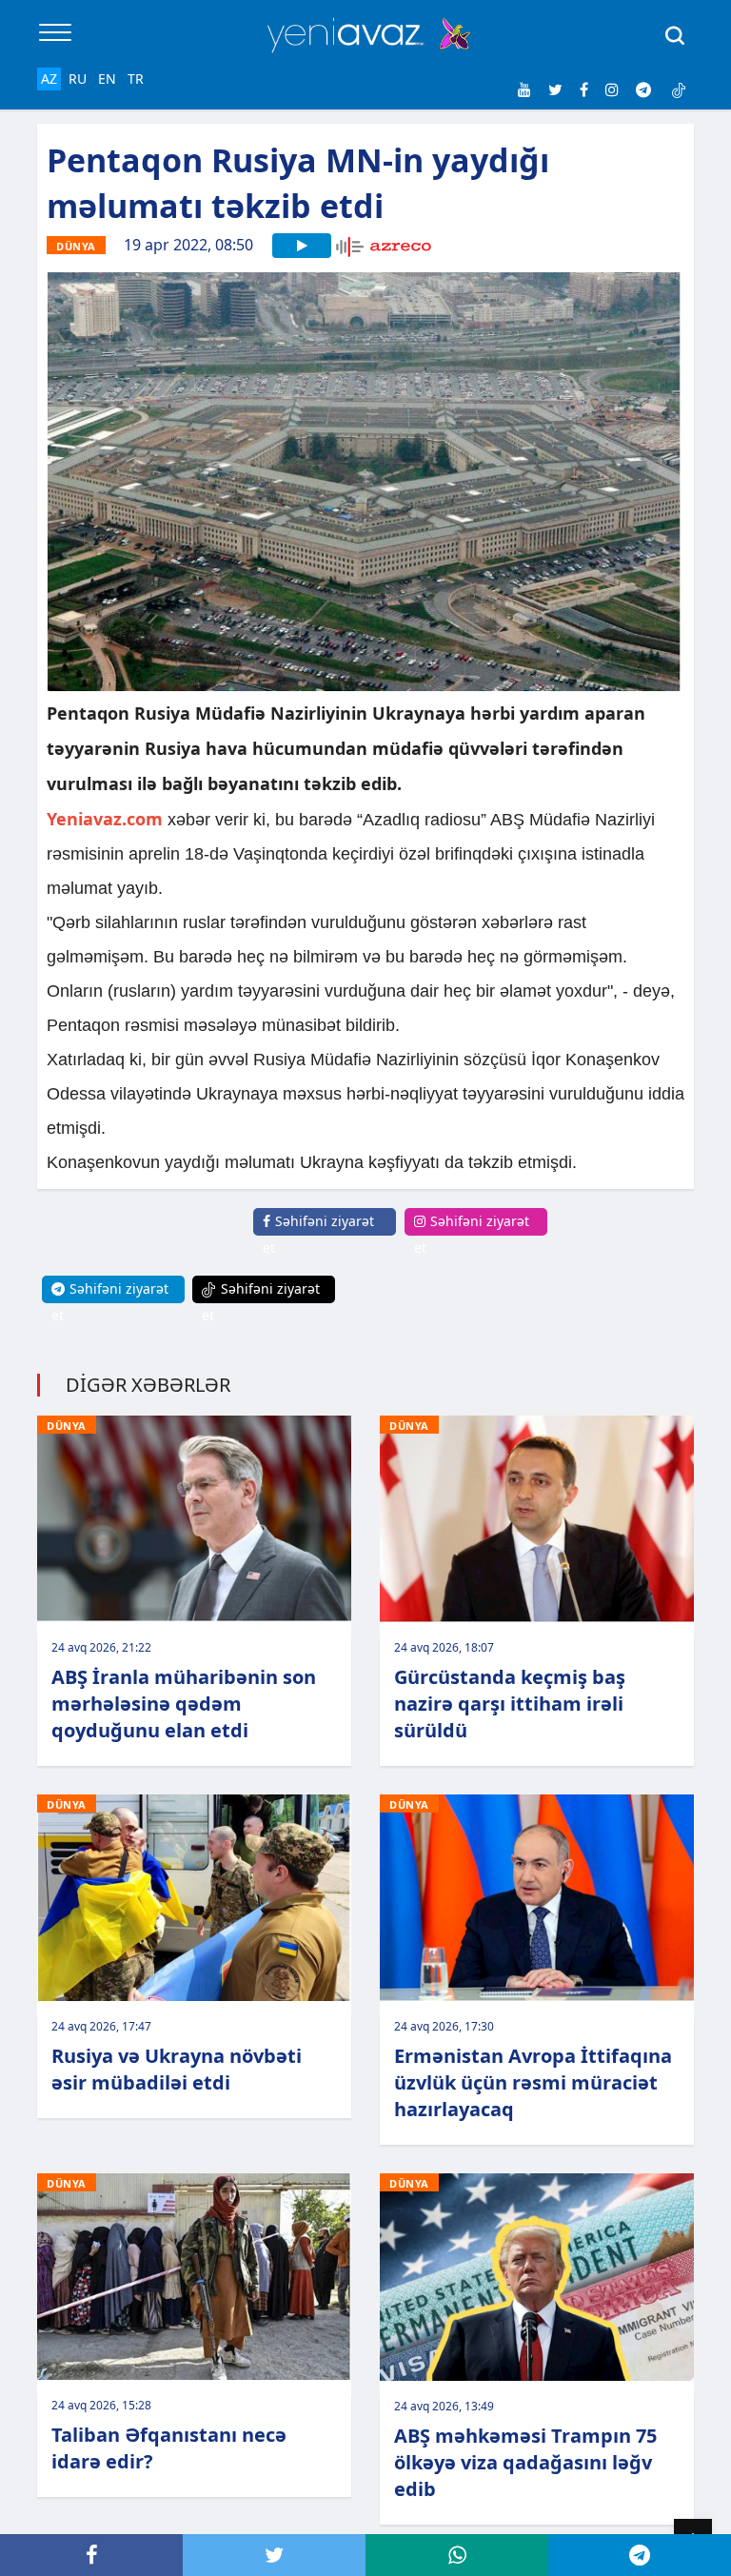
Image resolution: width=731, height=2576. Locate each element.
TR (136, 79)
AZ (49, 79)
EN (107, 79)
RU (78, 79)
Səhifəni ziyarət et (318, 1234)
